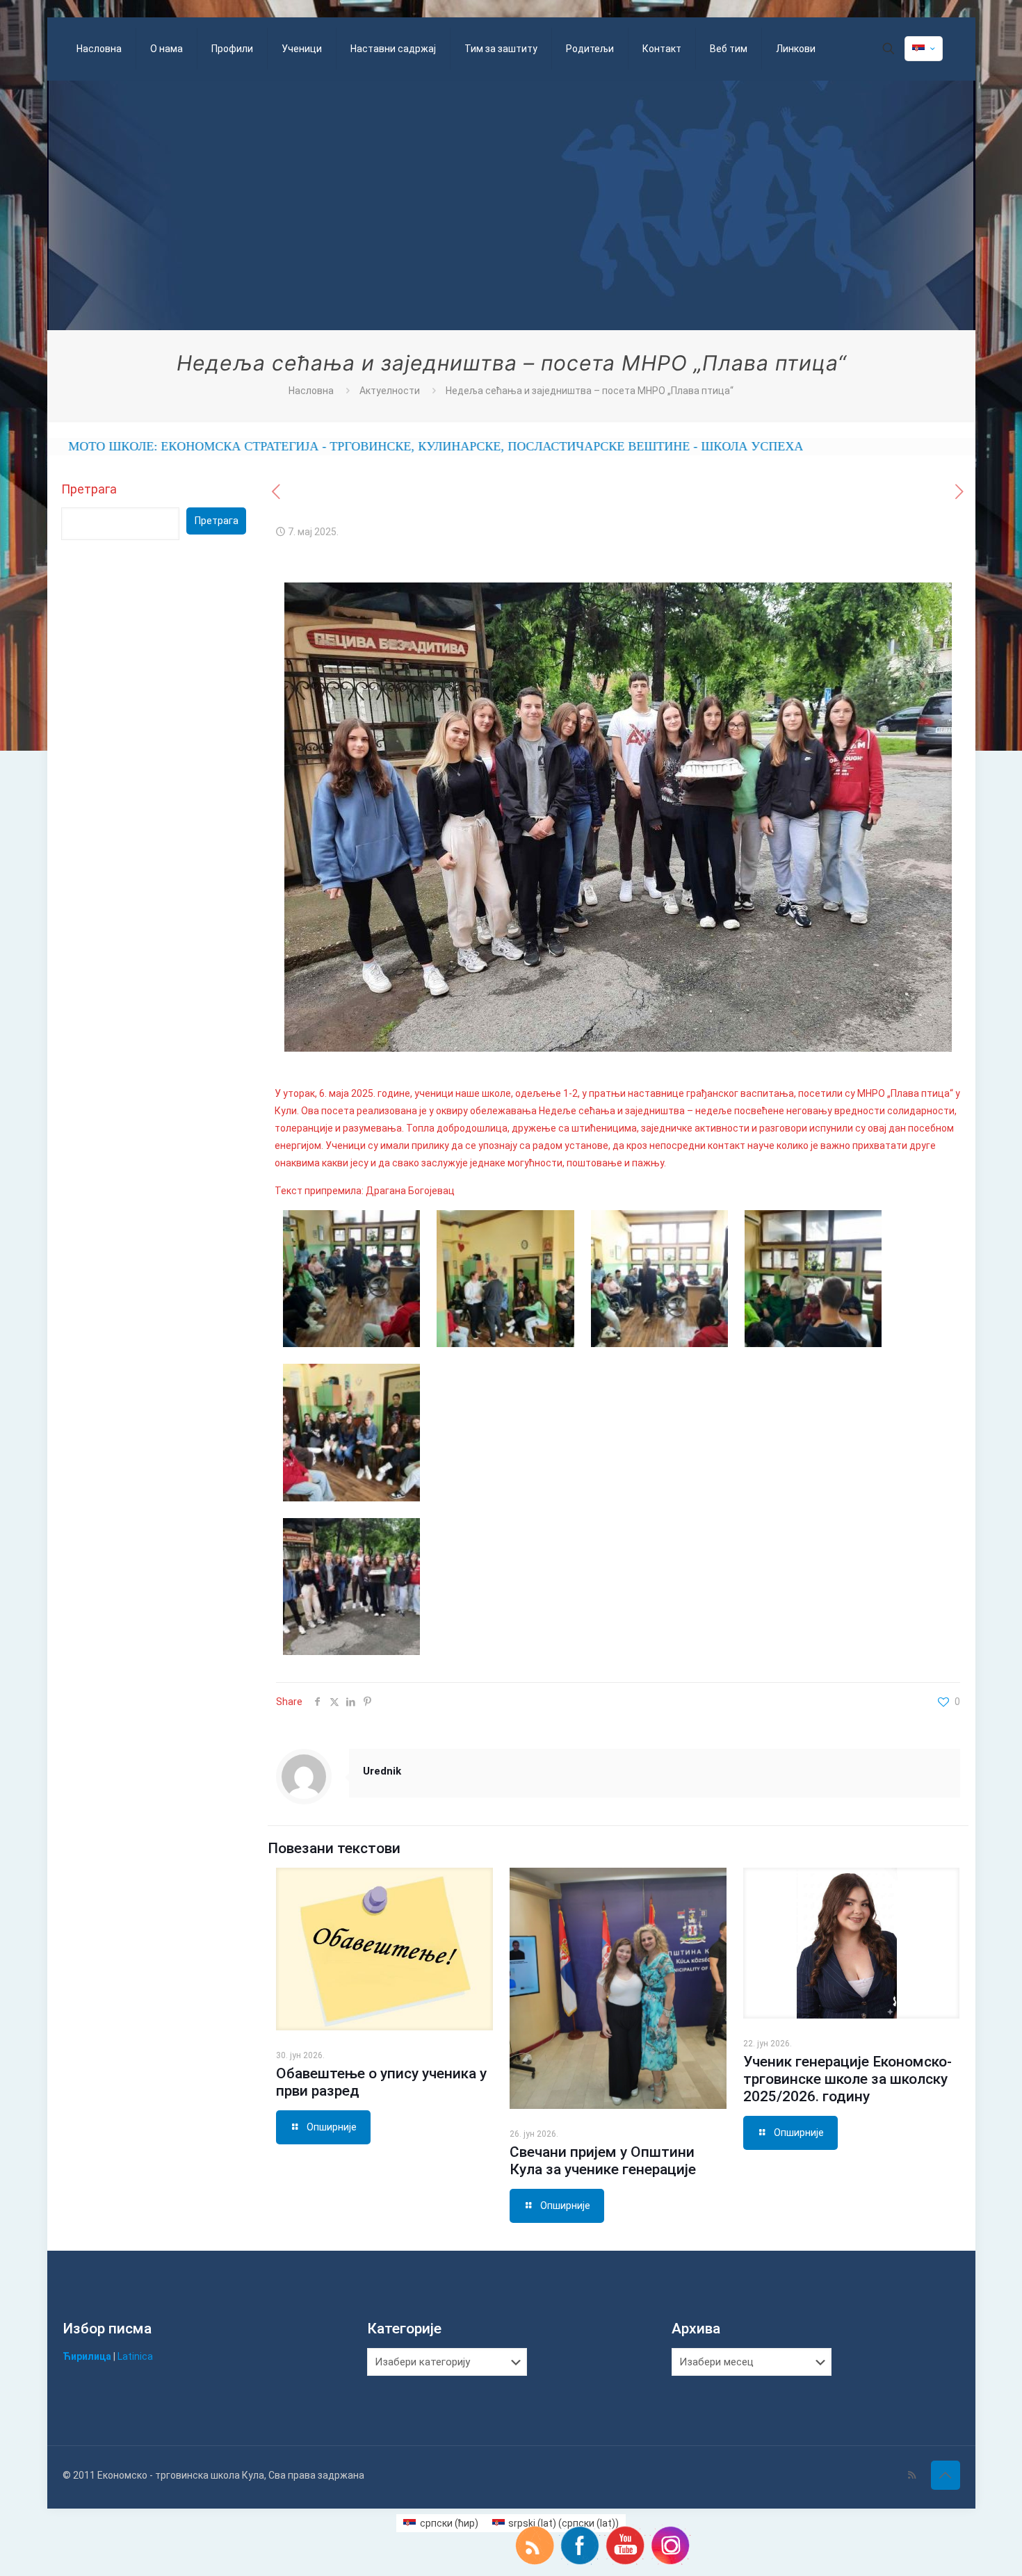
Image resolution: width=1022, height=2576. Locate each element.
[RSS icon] (912, 2475)
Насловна (311, 391)
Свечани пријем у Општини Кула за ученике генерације (603, 2161)
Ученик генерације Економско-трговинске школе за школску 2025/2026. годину (847, 2079)
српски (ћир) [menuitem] (449, 2523)
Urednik (382, 1771)
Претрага (89, 489)
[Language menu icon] (924, 49)
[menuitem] (441, 2523)
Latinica (135, 2356)
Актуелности (390, 391)
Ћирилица (87, 2356)
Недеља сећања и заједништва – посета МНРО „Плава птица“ (590, 391)
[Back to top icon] (946, 2475)
